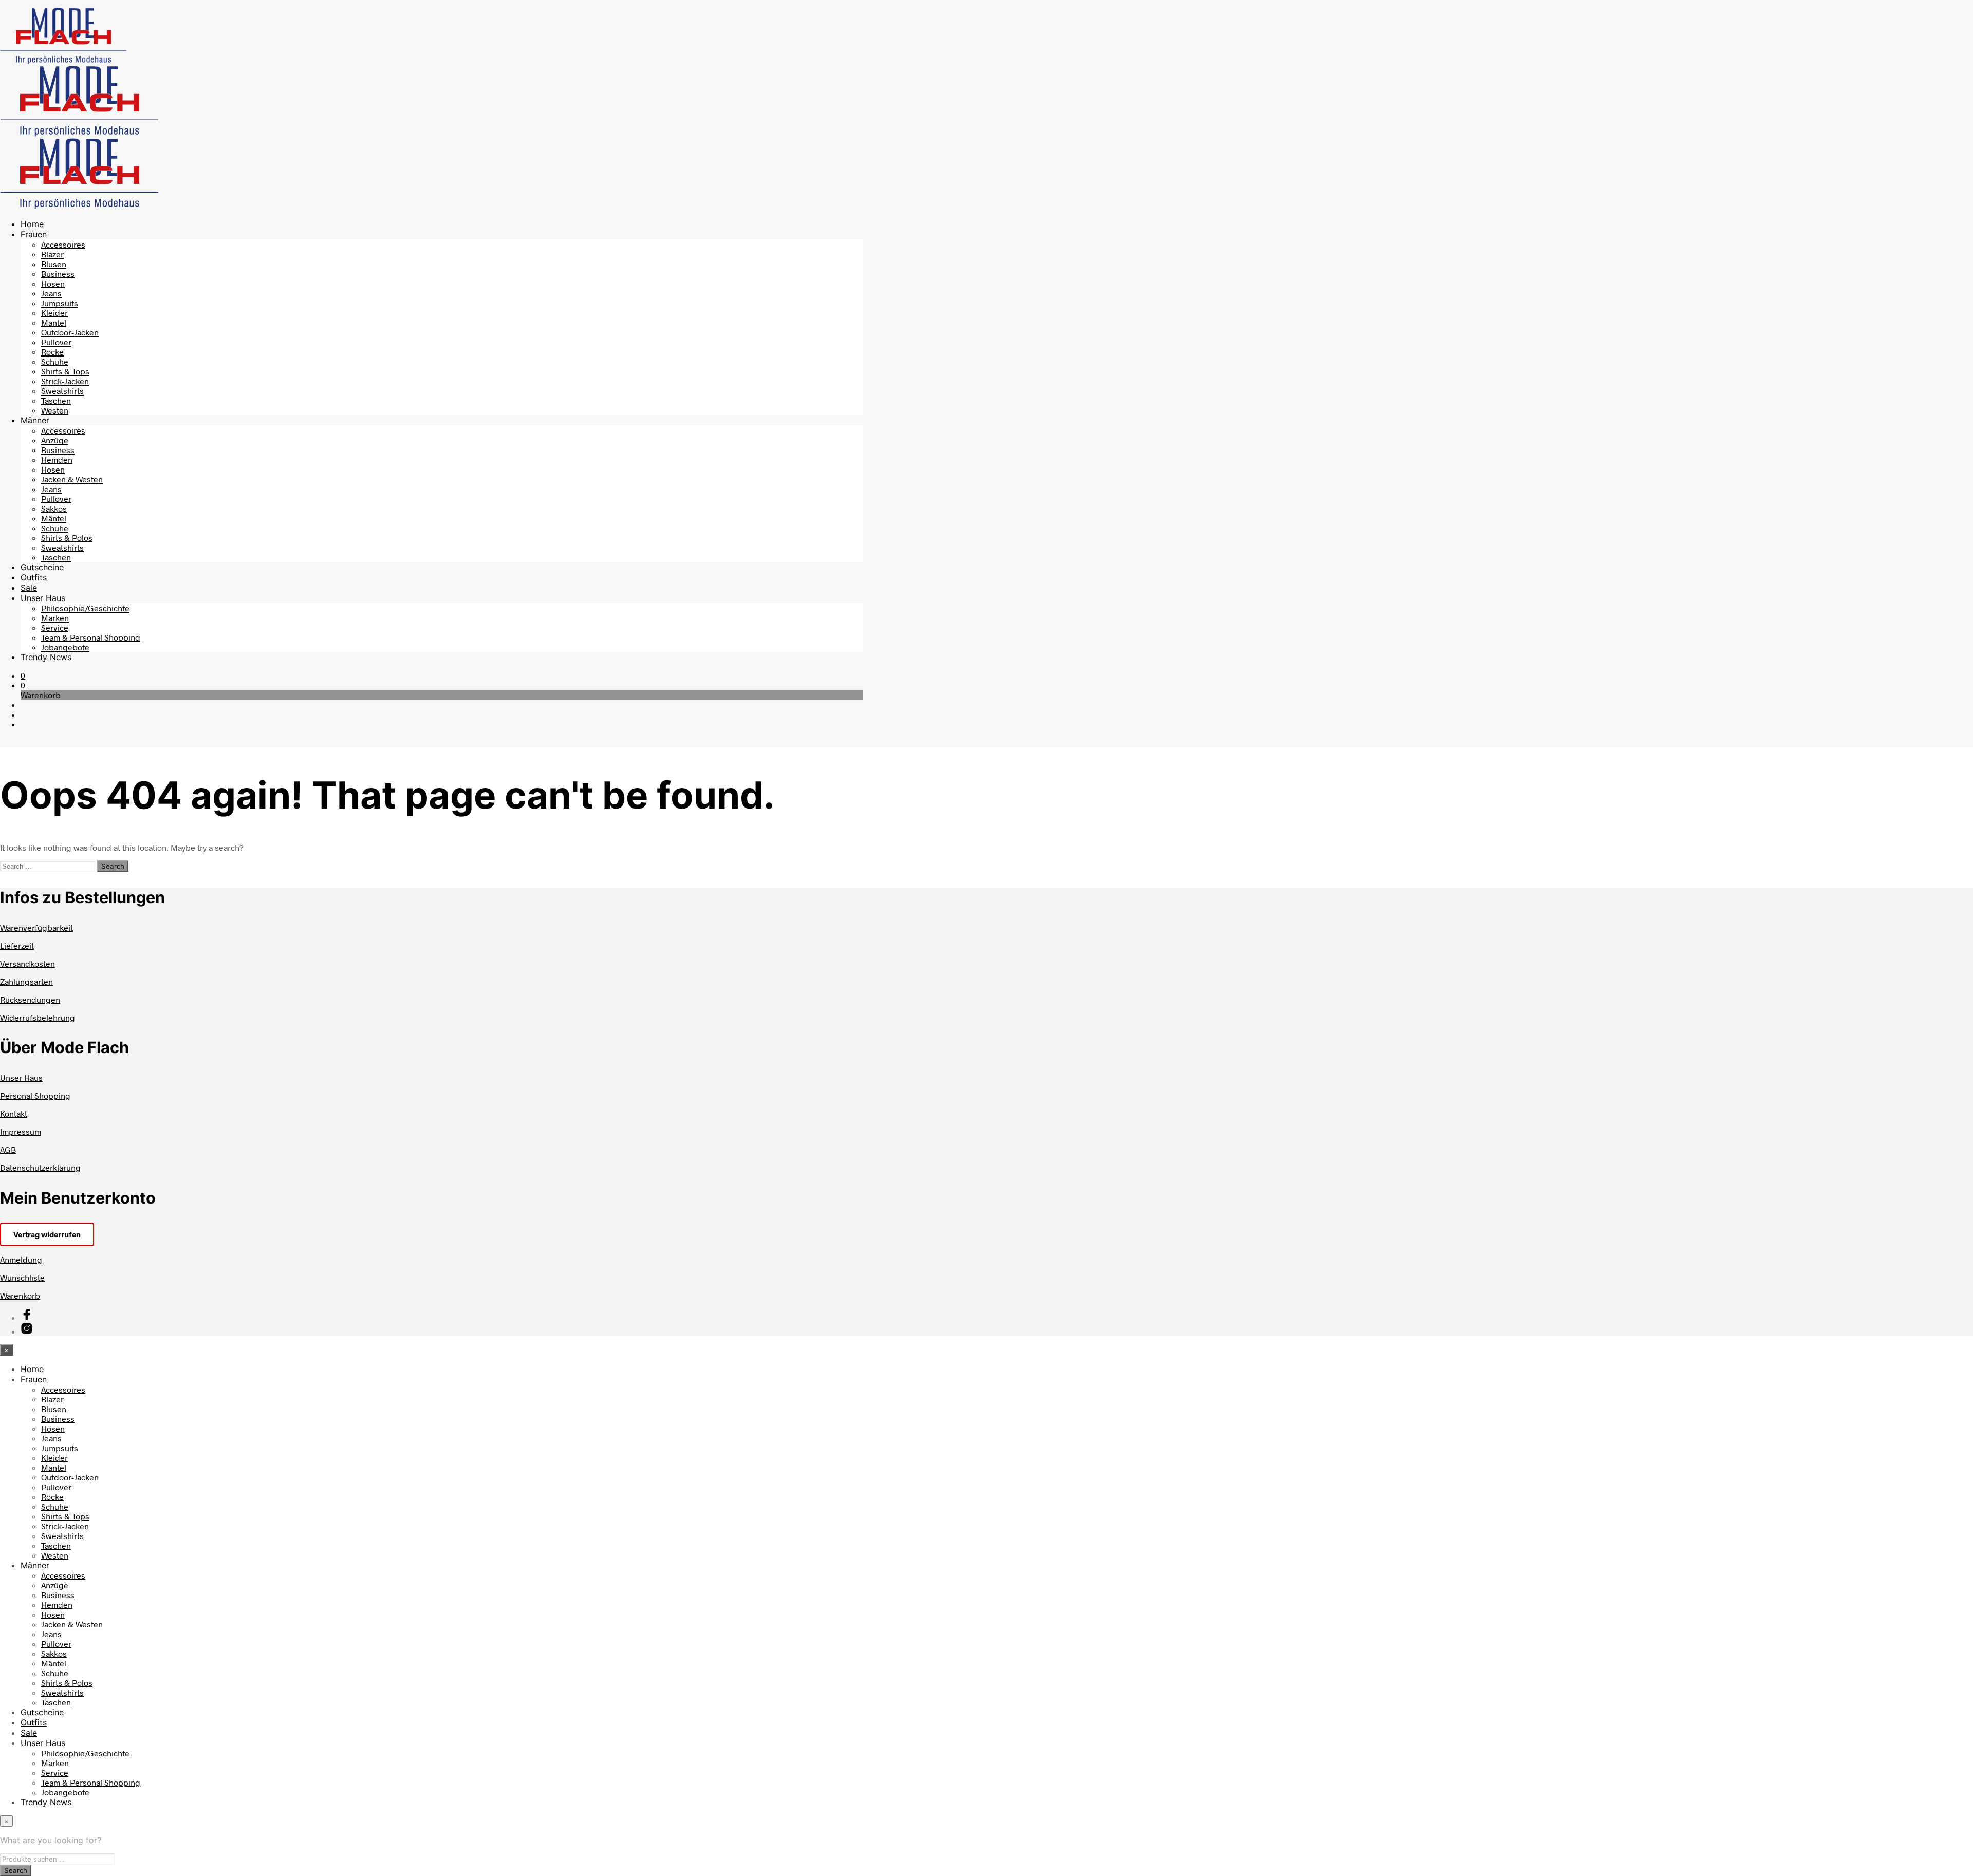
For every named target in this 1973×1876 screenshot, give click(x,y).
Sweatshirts (62, 391)
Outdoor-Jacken (70, 332)
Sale (29, 588)
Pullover (56, 342)
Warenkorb (20, 1295)
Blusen (54, 264)
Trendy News (46, 657)
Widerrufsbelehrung (38, 1017)
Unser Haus (43, 598)
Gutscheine (42, 567)
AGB (8, 1149)
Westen (55, 410)
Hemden (57, 459)
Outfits (34, 577)
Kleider (54, 313)
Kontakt (14, 1113)
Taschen (56, 400)
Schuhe (55, 361)
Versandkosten (27, 963)
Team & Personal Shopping (91, 637)
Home (32, 224)
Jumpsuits (60, 303)
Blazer (52, 254)
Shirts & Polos (67, 538)
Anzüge (55, 440)
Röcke (52, 352)
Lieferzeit (17, 945)
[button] (23, 675)
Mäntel (54, 322)
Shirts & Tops (65, 371)
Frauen (34, 234)
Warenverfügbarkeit (36, 927)
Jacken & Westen (72, 479)
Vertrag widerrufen (47, 1234)
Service (55, 627)
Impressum (21, 1131)
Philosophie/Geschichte (85, 608)
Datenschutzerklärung (40, 1167)
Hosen (53, 283)
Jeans (51, 293)
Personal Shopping (35, 1095)
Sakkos (54, 508)
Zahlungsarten (26, 981)
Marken (55, 618)
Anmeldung (21, 1259)
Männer (35, 420)
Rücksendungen (30, 999)
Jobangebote (65, 647)
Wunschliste (22, 1277)
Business (58, 274)
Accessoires (63, 244)
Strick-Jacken (65, 381)
